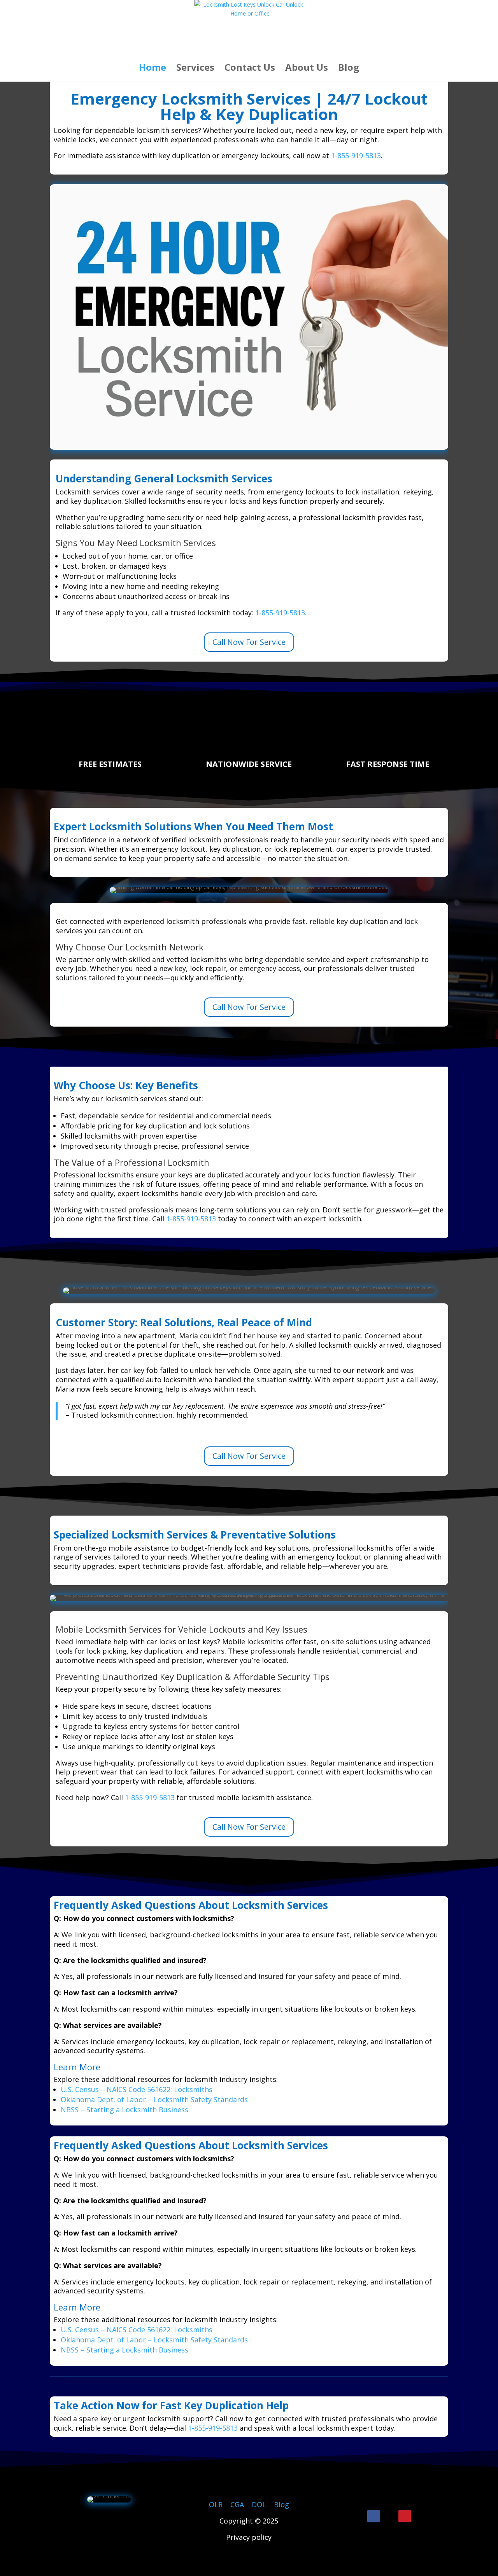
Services (195, 69)
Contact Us (250, 69)
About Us (307, 69)
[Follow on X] (389, 2516)
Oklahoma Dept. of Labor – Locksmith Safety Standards (154, 2099)
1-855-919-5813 (356, 155)
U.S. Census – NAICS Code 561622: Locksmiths (137, 2089)
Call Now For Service (249, 642)
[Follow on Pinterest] (405, 2516)
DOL (260, 2504)
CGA (237, 2504)
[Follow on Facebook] (373, 2516)
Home (153, 69)
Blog (349, 69)
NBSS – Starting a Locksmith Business (124, 2110)
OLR (216, 2504)
